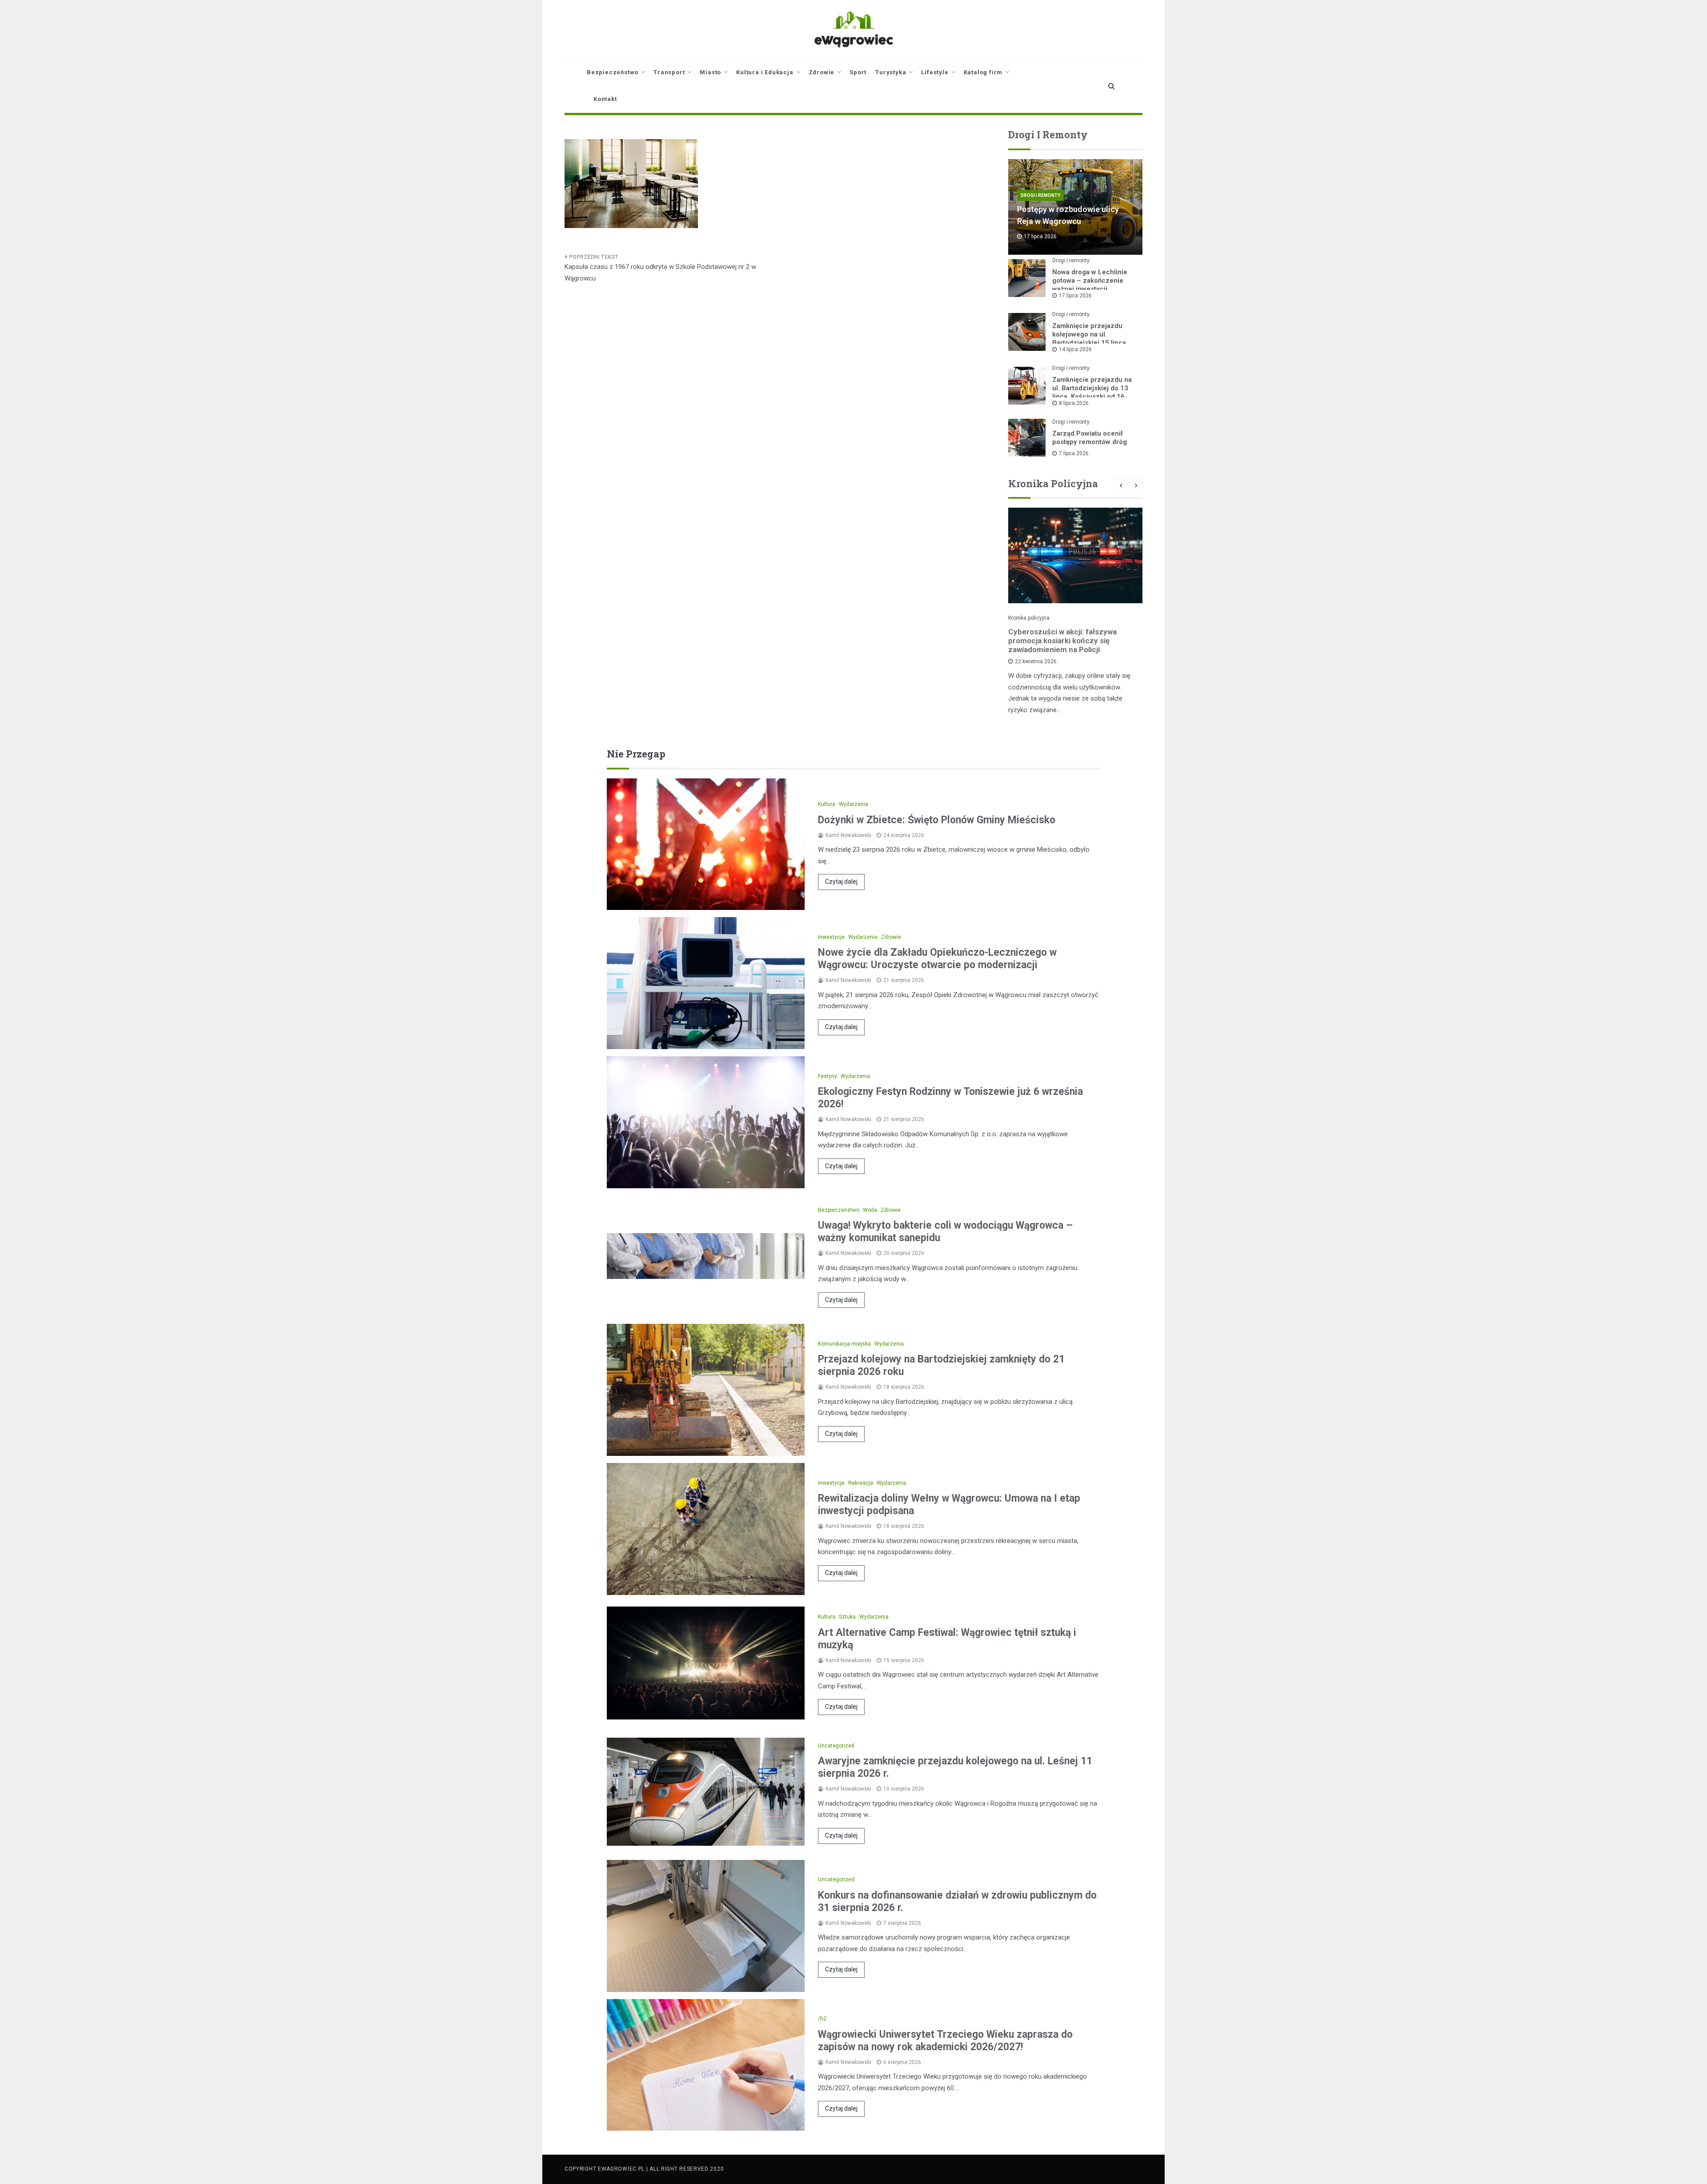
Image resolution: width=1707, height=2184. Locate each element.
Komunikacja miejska (844, 1344)
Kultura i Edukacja (765, 72)
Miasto (710, 72)
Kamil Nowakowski (848, 835)
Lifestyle (935, 72)
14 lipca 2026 (1075, 349)
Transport (669, 72)
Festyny (827, 1076)
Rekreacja (861, 1483)
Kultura (827, 804)
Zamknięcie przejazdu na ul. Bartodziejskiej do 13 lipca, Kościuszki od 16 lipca (1092, 392)
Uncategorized (836, 1746)
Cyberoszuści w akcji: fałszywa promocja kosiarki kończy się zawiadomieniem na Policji (1062, 641)
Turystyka (891, 72)
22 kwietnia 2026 (1036, 661)
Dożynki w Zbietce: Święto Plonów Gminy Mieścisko (937, 820)
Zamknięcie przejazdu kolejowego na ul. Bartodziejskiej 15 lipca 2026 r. (1089, 339)
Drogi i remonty (1040, 195)
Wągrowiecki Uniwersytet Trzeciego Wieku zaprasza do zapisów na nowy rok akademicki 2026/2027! (945, 2041)
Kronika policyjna (1029, 618)
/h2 (822, 2019)
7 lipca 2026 (1074, 453)
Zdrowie (822, 72)
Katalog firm (983, 72)
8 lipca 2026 (1074, 403)
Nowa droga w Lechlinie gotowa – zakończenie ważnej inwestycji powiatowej (1090, 285)
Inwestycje (831, 937)
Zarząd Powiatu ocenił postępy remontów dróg (1090, 438)
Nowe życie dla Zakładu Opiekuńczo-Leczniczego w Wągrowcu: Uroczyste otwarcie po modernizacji (937, 959)
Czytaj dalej (841, 882)
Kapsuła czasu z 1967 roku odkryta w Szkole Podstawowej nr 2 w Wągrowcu (660, 272)
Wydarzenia (853, 804)
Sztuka (847, 1617)
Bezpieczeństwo (613, 72)
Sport (858, 72)
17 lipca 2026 (1075, 296)
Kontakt (605, 99)
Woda (870, 1210)
